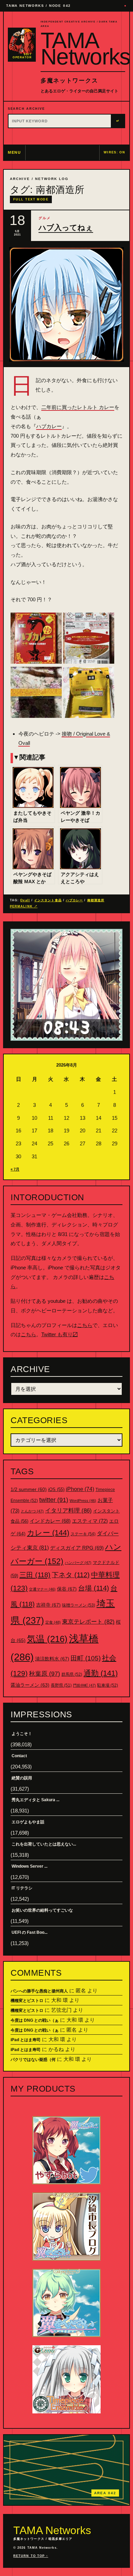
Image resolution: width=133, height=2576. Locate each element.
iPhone (80, 1489)
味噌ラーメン (79, 1605)
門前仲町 (84, 1685)
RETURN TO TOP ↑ (31, 2556)
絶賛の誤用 (22, 1778)
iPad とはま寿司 (26, 2040)
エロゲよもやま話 (28, 1822)
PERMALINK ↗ (24, 906)
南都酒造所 (96, 900)
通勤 (101, 1673)
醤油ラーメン (30, 1685)
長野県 (61, 1685)
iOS (56, 1490)
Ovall (25, 900)
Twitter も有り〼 (60, 1334)
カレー (48, 1533)
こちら (85, 1325)
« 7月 (15, 1169)
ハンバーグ (78, 1563)
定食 (53, 1622)
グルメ (45, 218)
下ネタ (71, 1575)
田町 (86, 1658)
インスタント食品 (48, 900)
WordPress (83, 1501)
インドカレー (50, 1521)
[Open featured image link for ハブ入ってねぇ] (66, 304)
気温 (47, 1639)
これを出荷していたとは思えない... (44, 1844)
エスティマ (90, 1521)
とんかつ (32, 1511)
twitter (54, 1500)
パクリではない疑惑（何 (33, 2060)
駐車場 (108, 1685)
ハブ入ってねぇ (66, 228)
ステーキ (83, 1534)
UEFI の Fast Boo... (29, 1932)
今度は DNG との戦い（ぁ (35, 2020)
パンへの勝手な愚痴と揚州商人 (39, 1991)
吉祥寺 (48, 1605)
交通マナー (42, 1589)
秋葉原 (45, 1674)
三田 (35, 1575)
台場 (94, 1588)
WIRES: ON (114, 152)
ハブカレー (49, 426)
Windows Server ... (29, 1866)
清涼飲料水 (52, 1659)
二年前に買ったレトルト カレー (78, 407)
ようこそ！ (22, 1734)
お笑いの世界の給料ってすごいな (42, 1910)
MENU (14, 152)
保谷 (67, 1589)
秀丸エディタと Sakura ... (35, 1800)
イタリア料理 (68, 1511)
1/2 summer (29, 1489)
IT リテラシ (22, 1888)
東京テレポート (88, 1622)
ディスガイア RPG (77, 1548)
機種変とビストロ (27, 2001)
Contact (19, 1756)
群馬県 (72, 1674)
